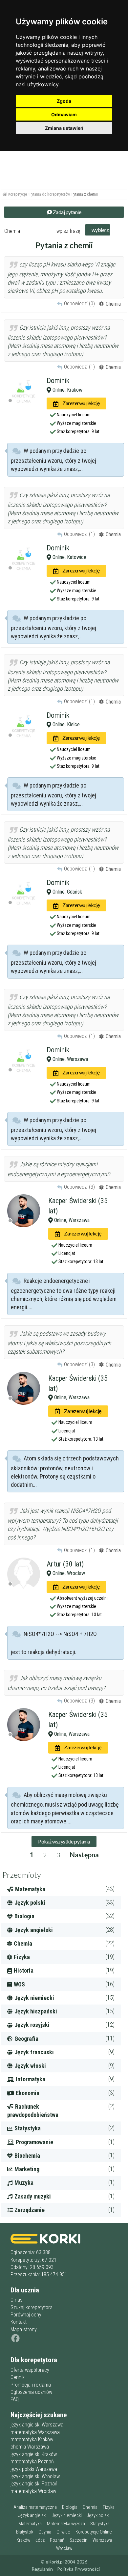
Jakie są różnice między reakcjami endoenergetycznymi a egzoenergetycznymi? (59, 1169)
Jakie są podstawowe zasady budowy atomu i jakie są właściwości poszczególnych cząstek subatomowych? (59, 1343)
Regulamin (42, 2569)
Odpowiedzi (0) (79, 304)
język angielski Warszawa (37, 2425)
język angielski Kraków (34, 2454)
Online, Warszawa (70, 1059)
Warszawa (102, 2540)
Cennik (18, 2377)
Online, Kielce (65, 724)
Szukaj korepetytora (32, 2307)
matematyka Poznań (32, 2462)
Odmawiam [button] (64, 114)
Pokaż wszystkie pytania (64, 1841)
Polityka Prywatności (78, 2569)
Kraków (23, 2540)
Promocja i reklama (31, 2385)
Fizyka (109, 2507)
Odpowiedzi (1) (79, 367)
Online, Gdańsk (67, 892)
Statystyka (100, 2524)
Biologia (70, 2507)
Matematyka (30, 2524)
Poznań (57, 2540)
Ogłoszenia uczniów (31, 2392)
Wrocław (64, 2548)
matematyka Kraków (32, 2439)
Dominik (58, 381)
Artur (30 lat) (65, 1564)
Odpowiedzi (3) (79, 1187)
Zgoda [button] (64, 101)
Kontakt (19, 2322)
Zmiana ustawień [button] (64, 128)
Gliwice (63, 2532)
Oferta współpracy (30, 2370)
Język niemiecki (67, 2516)
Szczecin (78, 2540)
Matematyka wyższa (66, 2524)
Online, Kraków (67, 390)
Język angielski (32, 2516)
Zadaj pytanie (66, 212)
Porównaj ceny (26, 2315)
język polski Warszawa (34, 2469)
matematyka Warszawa (35, 2432)
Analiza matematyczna (35, 2507)
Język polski (98, 2516)
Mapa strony (24, 2329)
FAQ (15, 2399)
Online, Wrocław (68, 1573)
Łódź (40, 2540)
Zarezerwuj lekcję (80, 403)
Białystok (25, 2532)
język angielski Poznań (34, 2484)
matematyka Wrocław (33, 2491)
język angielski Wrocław (35, 2476)
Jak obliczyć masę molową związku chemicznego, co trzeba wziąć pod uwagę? (56, 1683)
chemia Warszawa (30, 2447)
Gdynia (45, 2532)
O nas (17, 2300)
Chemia (90, 2507)
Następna (84, 1855)
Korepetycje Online (94, 2532)
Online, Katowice (69, 557)
